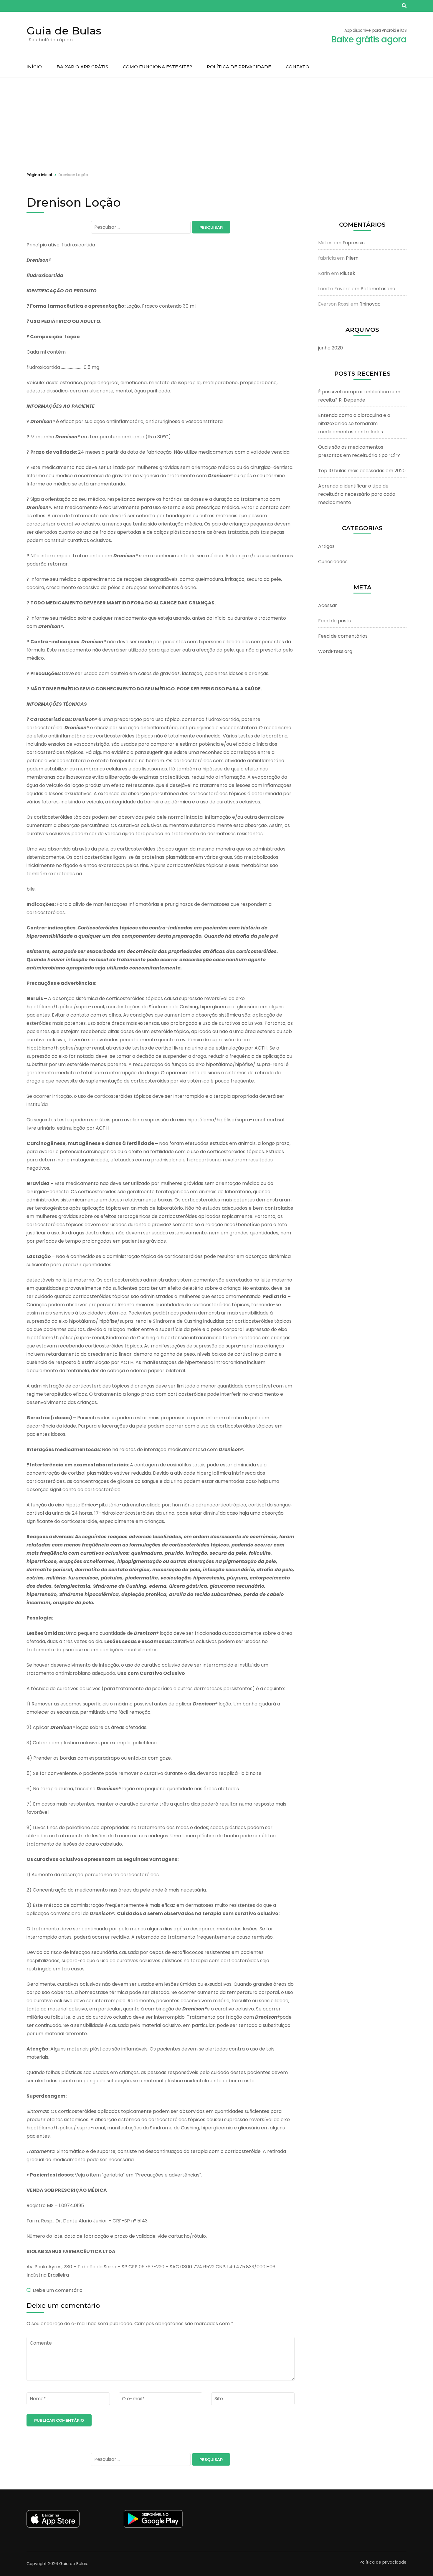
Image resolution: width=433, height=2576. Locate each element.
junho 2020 (330, 348)
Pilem (352, 258)
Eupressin (354, 243)
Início (34, 67)
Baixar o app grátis (82, 67)
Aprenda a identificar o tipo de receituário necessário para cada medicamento (357, 494)
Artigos (326, 546)
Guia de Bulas (64, 31)
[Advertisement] (216, 122)
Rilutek (348, 273)
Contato (298, 67)
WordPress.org (335, 651)
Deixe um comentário (58, 2290)
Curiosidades (333, 562)
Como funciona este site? (157, 67)
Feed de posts (334, 621)
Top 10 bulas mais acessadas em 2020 (362, 471)
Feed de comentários (343, 636)
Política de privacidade (239, 67)
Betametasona (378, 289)
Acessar (328, 605)
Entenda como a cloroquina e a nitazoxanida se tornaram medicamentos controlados (354, 423)
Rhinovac (370, 304)
